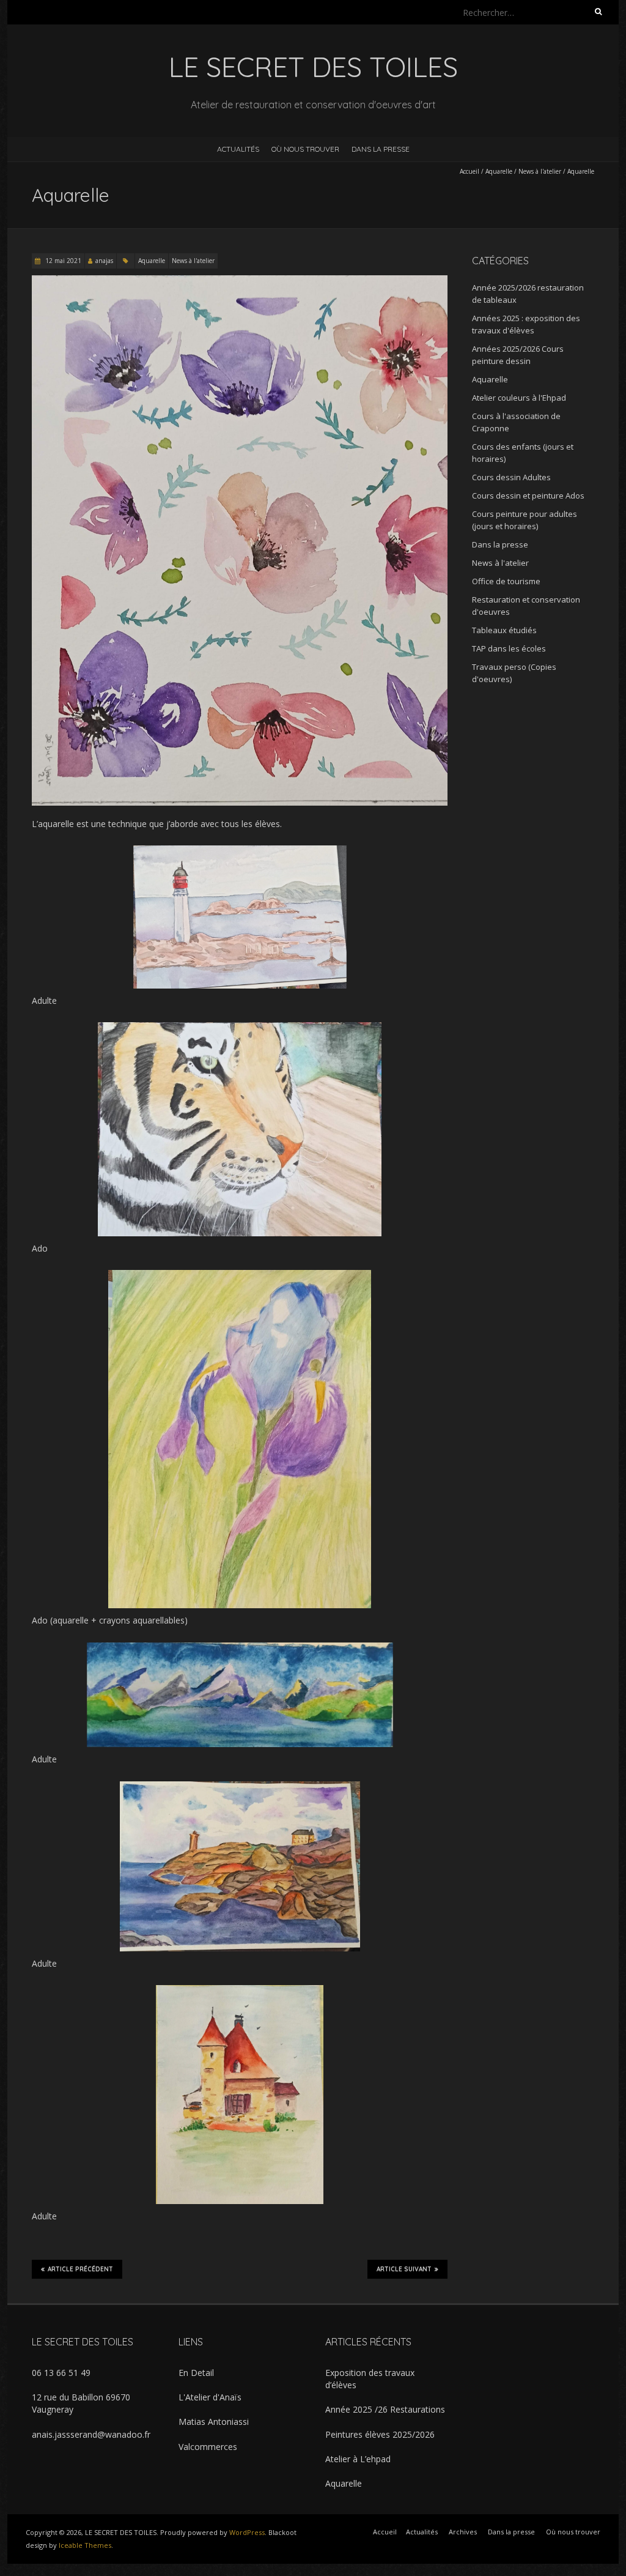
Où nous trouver (305, 149)
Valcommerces (208, 2447)
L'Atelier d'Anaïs (210, 2397)
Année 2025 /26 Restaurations (385, 2409)
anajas (104, 261)
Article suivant (404, 2269)
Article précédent (80, 2269)
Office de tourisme (506, 581)
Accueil (469, 171)
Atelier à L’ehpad (358, 2459)
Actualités (238, 149)
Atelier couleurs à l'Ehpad (519, 398)
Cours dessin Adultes (511, 477)
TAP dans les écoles (509, 648)
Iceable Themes (85, 2545)
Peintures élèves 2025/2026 (380, 2434)
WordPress (247, 2532)
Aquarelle (499, 171)
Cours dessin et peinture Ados (528, 496)
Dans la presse (381, 149)
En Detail (196, 2373)
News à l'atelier (540, 171)
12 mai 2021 (62, 261)
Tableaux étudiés (504, 630)
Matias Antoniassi (214, 2422)
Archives (463, 2532)
